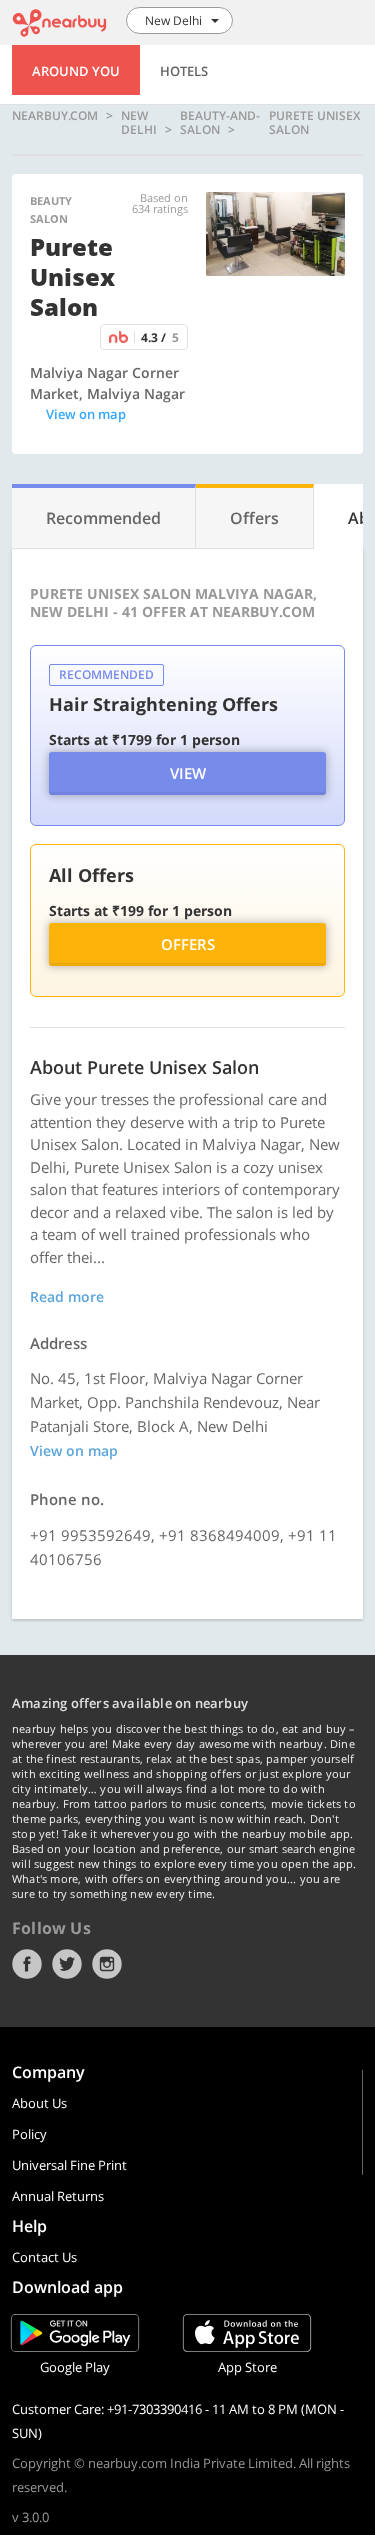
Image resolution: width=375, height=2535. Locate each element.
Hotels (184, 71)
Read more (67, 1296)
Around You (76, 71)
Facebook (27, 1964)
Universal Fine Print (69, 2165)
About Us (39, 2103)
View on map (86, 414)
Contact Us (44, 2257)
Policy (29, 2134)
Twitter (67, 1964)
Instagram (107, 1964)
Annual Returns (58, 2196)
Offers (188, 944)
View (188, 773)
